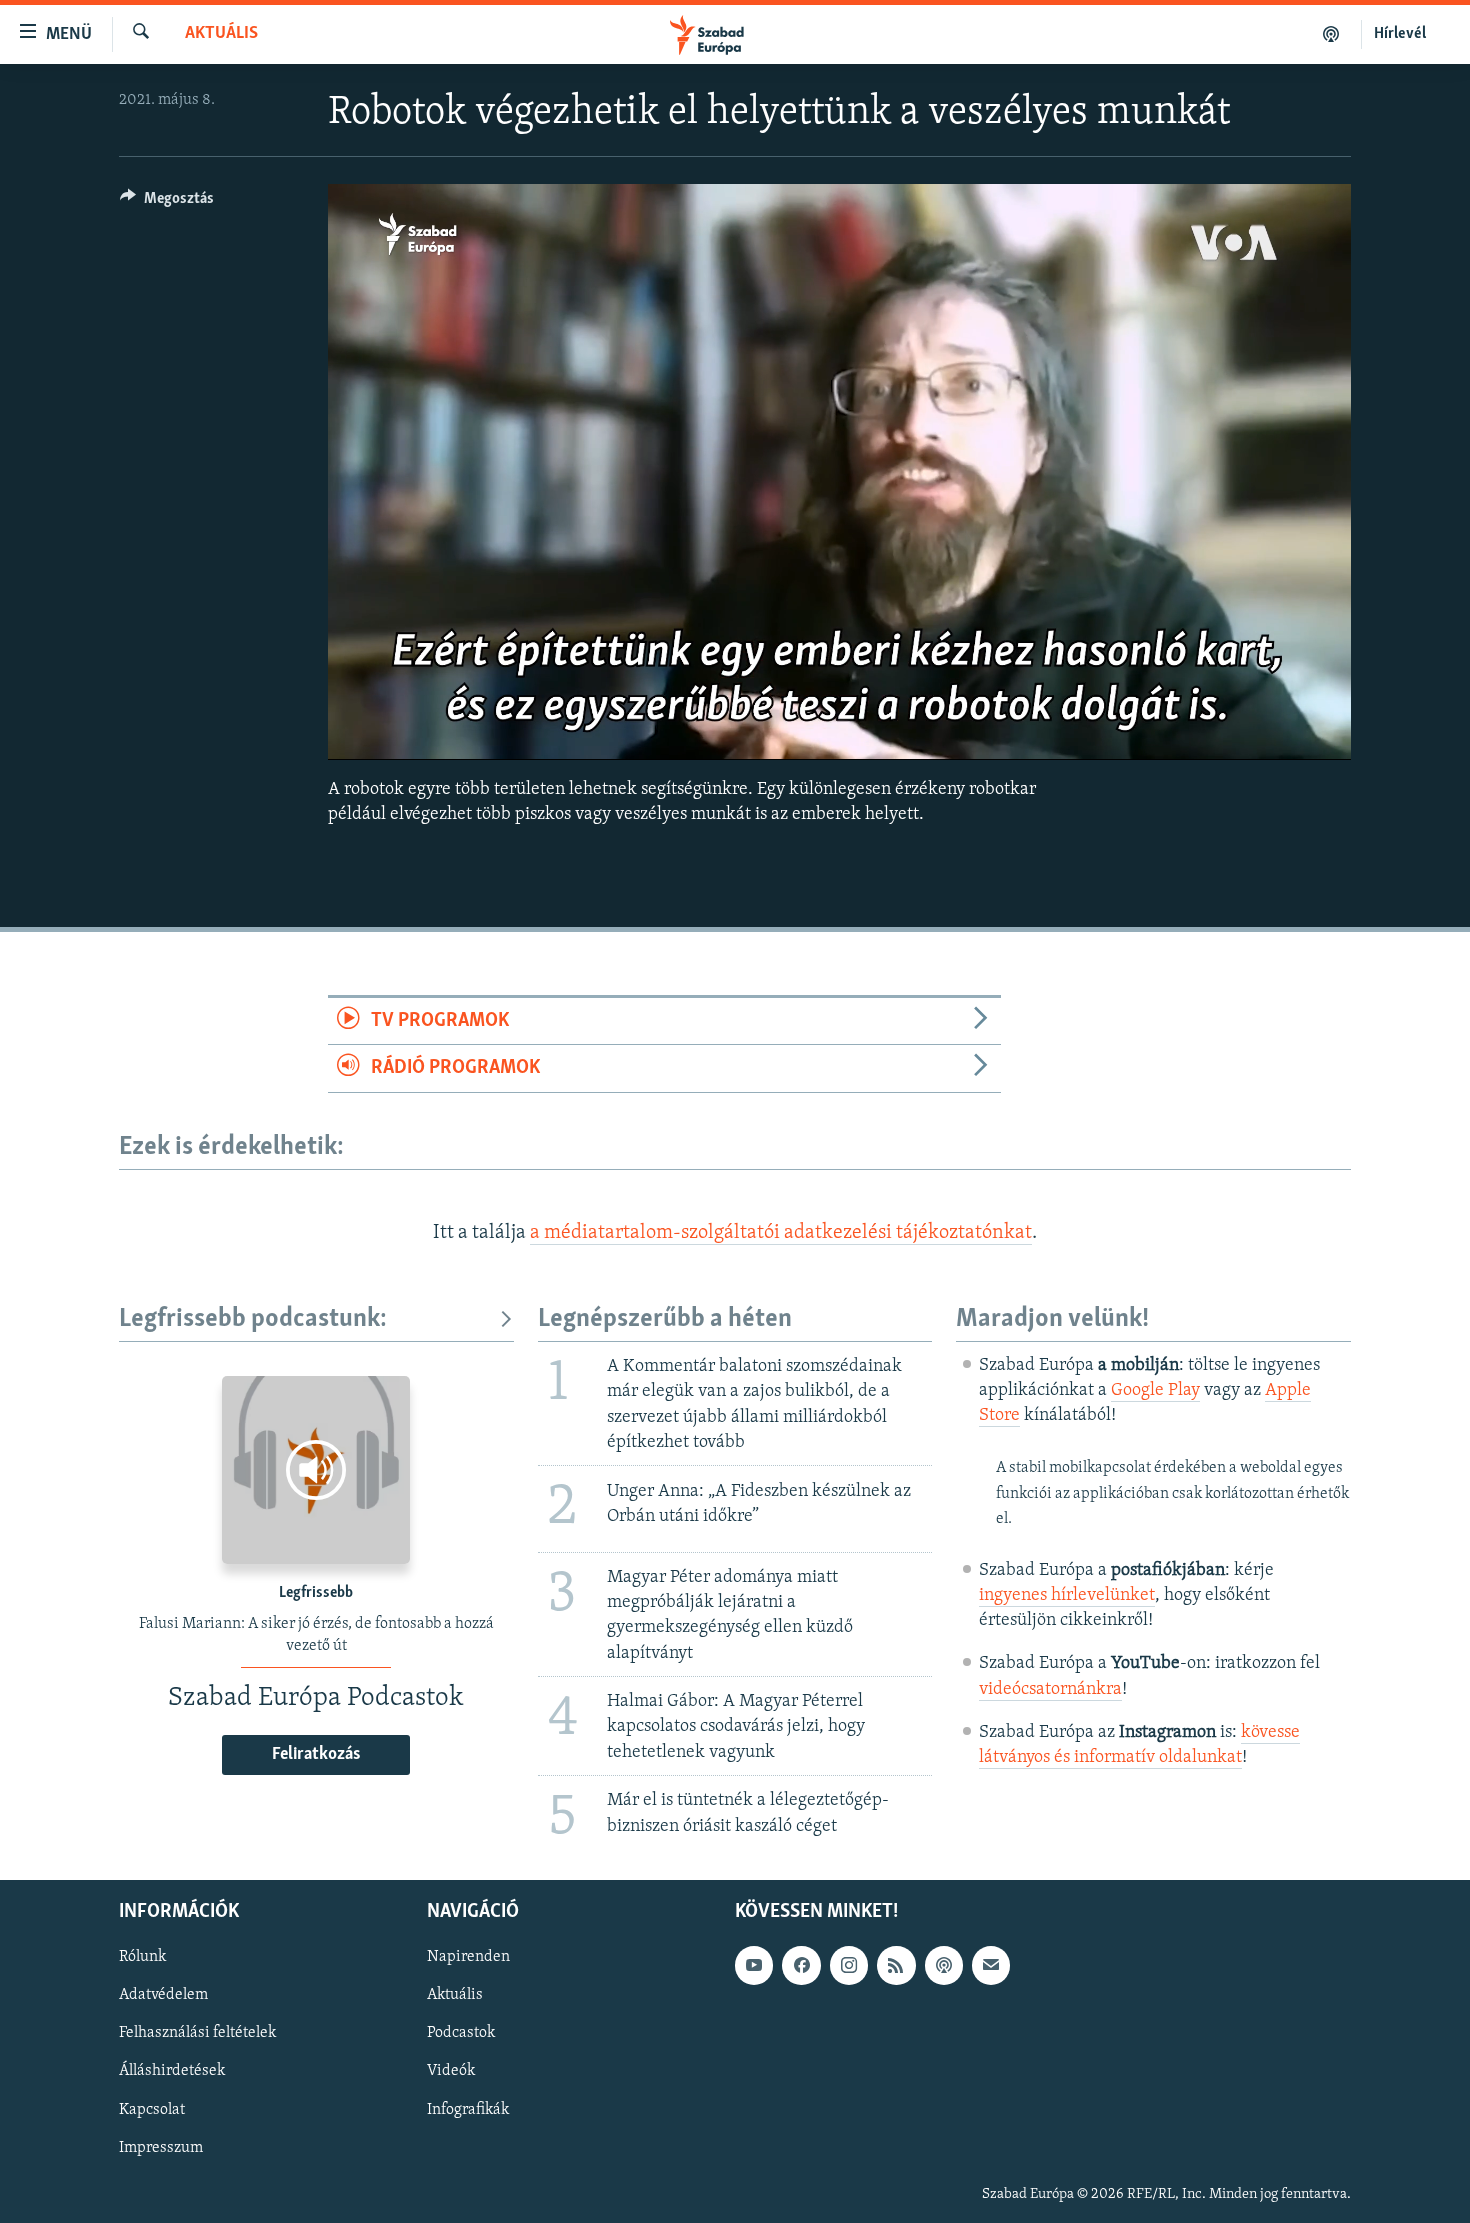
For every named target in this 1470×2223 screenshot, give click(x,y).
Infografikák (468, 2110)
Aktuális (221, 34)
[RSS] (896, 1966)
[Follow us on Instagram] (849, 1966)
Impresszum (161, 2148)
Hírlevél (1400, 34)
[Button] (167, 203)
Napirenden (468, 1958)
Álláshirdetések (172, 2072)
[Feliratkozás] (991, 1966)
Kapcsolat (152, 2110)
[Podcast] (944, 1966)
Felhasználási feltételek (197, 2034)
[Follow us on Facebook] (801, 1966)
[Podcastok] (1331, 34)
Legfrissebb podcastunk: (253, 1319)
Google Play (1155, 1391)
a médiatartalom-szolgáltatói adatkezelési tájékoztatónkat (781, 1233)
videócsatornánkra (1050, 1690)
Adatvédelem (163, 1996)
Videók (451, 2072)
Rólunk (142, 1958)
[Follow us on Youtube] (754, 1966)
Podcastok (461, 2034)
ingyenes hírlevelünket (1067, 1596)
